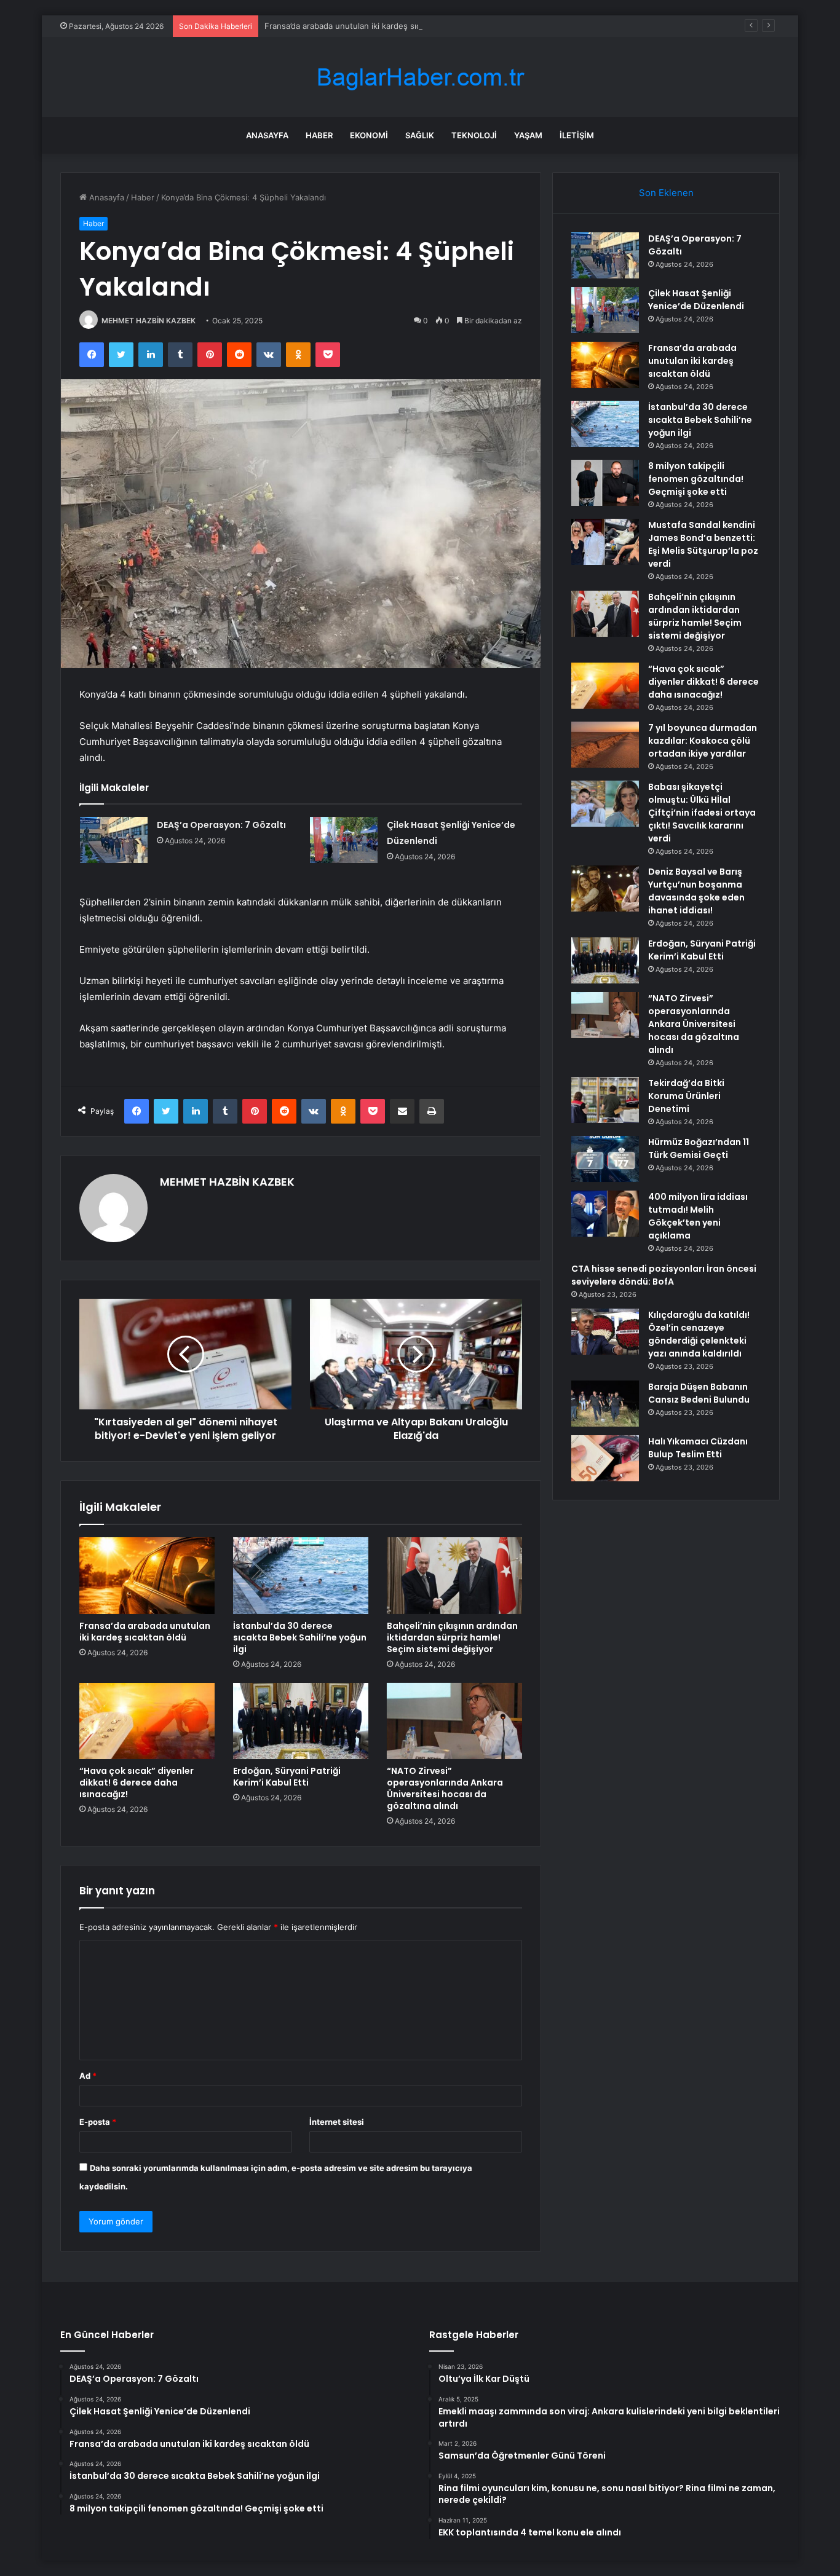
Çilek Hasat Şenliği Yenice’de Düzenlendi (696, 300)
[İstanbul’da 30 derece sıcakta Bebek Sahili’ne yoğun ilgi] (301, 1575)
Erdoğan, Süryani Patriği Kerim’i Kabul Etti (287, 1777)
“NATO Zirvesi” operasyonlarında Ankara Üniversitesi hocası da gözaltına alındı (445, 1788)
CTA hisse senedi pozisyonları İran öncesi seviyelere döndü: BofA (664, 1275)
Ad (88, 2076)
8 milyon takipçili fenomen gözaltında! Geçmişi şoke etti (696, 479)
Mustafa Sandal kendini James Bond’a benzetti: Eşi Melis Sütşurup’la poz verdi (703, 544)
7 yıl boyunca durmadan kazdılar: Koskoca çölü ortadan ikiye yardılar (703, 741)
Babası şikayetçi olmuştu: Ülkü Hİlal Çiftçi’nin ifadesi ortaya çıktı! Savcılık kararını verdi (702, 813)
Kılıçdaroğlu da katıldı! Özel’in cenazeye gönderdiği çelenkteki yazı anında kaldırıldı (699, 1334)
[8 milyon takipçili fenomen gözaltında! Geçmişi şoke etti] (605, 483)
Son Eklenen (666, 193)
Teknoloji (474, 135)
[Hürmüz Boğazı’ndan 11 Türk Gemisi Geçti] (605, 1159)
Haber (319, 135)
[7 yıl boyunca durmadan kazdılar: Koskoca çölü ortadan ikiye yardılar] (605, 745)
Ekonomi (369, 135)
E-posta (98, 2122)
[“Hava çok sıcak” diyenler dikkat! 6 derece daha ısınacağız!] (147, 1721)
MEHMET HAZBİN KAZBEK (149, 321)
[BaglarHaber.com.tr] (420, 77)
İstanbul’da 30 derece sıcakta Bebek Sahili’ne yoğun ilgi (300, 1637)
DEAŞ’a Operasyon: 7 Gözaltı (221, 825)
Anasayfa (267, 135)
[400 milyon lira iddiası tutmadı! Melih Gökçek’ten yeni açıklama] (605, 1214)
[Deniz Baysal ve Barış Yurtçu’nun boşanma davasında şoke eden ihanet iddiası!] (605, 888)
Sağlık (420, 135)
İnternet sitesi (337, 2122)
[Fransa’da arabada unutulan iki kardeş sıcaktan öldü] (147, 1575)
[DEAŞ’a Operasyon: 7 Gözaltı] (114, 840)
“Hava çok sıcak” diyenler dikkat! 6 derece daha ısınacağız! (137, 1782)
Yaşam (528, 135)
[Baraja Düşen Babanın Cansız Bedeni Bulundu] (605, 1404)
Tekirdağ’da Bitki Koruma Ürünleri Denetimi (686, 1096)
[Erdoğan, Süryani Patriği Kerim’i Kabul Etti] (301, 1721)
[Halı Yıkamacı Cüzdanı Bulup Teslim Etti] (605, 1458)
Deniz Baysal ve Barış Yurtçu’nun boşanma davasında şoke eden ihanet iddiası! (696, 891)
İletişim (577, 135)
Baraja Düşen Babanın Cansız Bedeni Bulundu (699, 1393)
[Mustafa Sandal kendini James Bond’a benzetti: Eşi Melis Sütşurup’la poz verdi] (605, 542)
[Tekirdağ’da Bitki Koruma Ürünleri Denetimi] (605, 1100)
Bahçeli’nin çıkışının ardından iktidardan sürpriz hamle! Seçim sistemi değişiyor (452, 1637)
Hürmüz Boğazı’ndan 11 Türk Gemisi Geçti (699, 1148)
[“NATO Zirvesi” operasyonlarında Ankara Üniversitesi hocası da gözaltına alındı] (454, 1721)
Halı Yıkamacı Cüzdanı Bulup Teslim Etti (698, 1448)
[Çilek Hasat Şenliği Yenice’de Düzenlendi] (344, 840)
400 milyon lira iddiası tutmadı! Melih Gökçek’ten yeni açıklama (698, 1216)
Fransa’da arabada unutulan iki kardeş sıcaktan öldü (363, 26)
